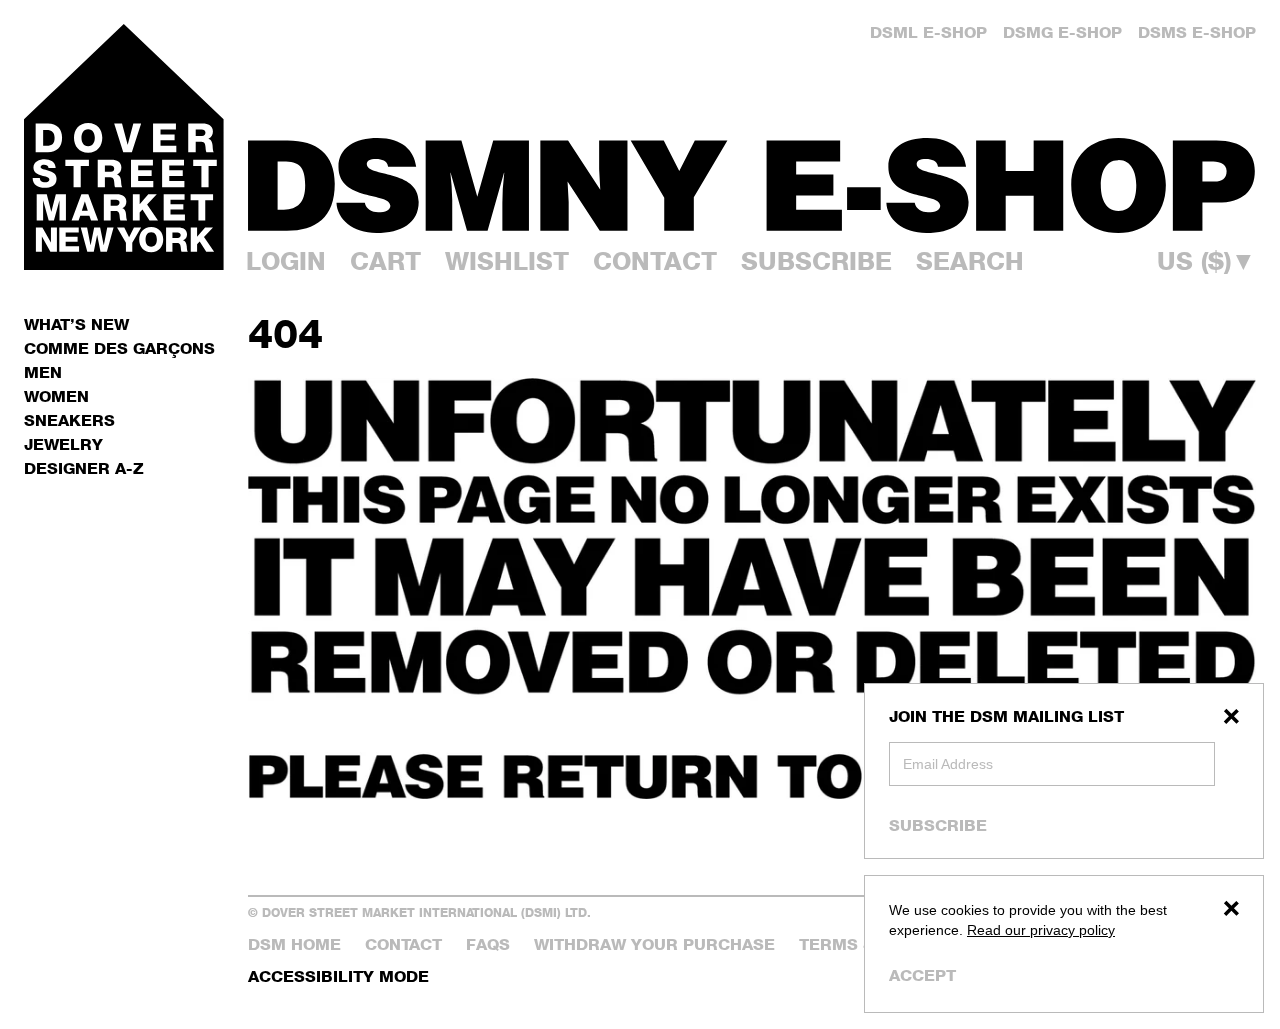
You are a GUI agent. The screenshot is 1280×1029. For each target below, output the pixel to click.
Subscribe (938, 825)
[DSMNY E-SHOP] (752, 174)
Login (286, 261)
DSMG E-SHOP (1062, 32)
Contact (655, 261)
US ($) (1206, 261)
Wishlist (507, 261)
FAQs (488, 944)
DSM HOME (294, 944)
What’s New (76, 324)
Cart (385, 261)
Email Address (948, 764)
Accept (922, 975)
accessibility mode (338, 976)
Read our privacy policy (1041, 930)
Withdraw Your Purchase (654, 944)
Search (970, 261)
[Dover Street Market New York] (124, 147)
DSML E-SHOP (928, 32)
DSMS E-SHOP (1197, 32)
